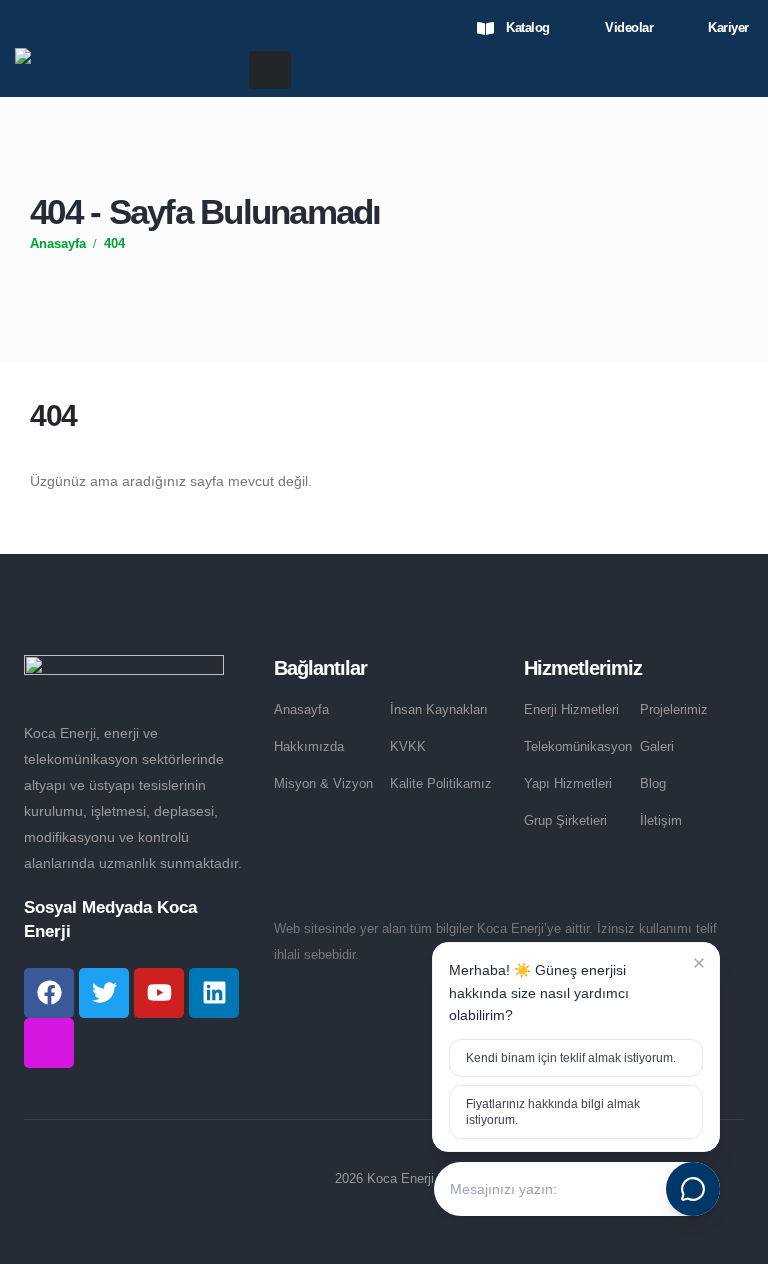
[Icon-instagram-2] (49, 1043)
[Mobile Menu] (270, 70)
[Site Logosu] (125, 70)
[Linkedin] (214, 993)
